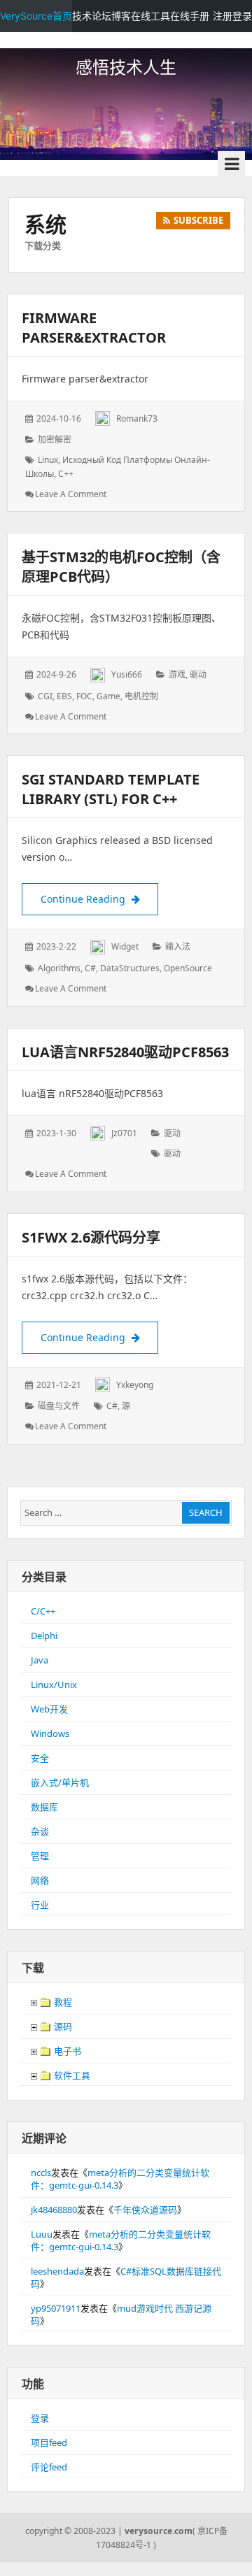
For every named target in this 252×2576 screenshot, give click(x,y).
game (108, 696)
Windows (50, 1733)
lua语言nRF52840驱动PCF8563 (125, 1052)
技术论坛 (92, 16)
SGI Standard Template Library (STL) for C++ (111, 789)
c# (90, 968)
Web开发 (49, 1709)
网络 (40, 1880)
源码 (62, 2026)
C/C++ (43, 1611)
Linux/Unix (54, 1684)
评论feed (49, 2467)
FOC (84, 696)
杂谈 (40, 1831)
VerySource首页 (36, 16)
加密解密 (55, 439)
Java (40, 1660)
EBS (64, 696)
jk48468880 (54, 2210)
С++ (66, 474)
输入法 (178, 946)
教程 (62, 2002)
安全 (40, 1758)
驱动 (198, 674)
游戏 (177, 674)
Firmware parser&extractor (94, 328)
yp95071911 (56, 2308)
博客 (121, 16)
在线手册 (190, 16)
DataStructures (130, 968)
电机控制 (141, 696)
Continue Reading (99, 899)
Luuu (42, 2234)
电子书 (66, 2051)
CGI (45, 696)
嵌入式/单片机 (60, 1782)
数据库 (44, 1807)
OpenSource (188, 968)
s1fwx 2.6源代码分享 (91, 1237)
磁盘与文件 (59, 1406)
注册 (223, 16)
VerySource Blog (126, 42)
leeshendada (57, 2271)
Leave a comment (71, 494)
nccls (41, 2173)
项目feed (49, 2442)
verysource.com (159, 2531)
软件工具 (71, 2075)
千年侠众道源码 (145, 2210)
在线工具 (150, 16)
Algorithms (59, 968)
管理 (40, 1856)
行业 (40, 1905)
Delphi (44, 1636)
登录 (242, 16)
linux (48, 460)
